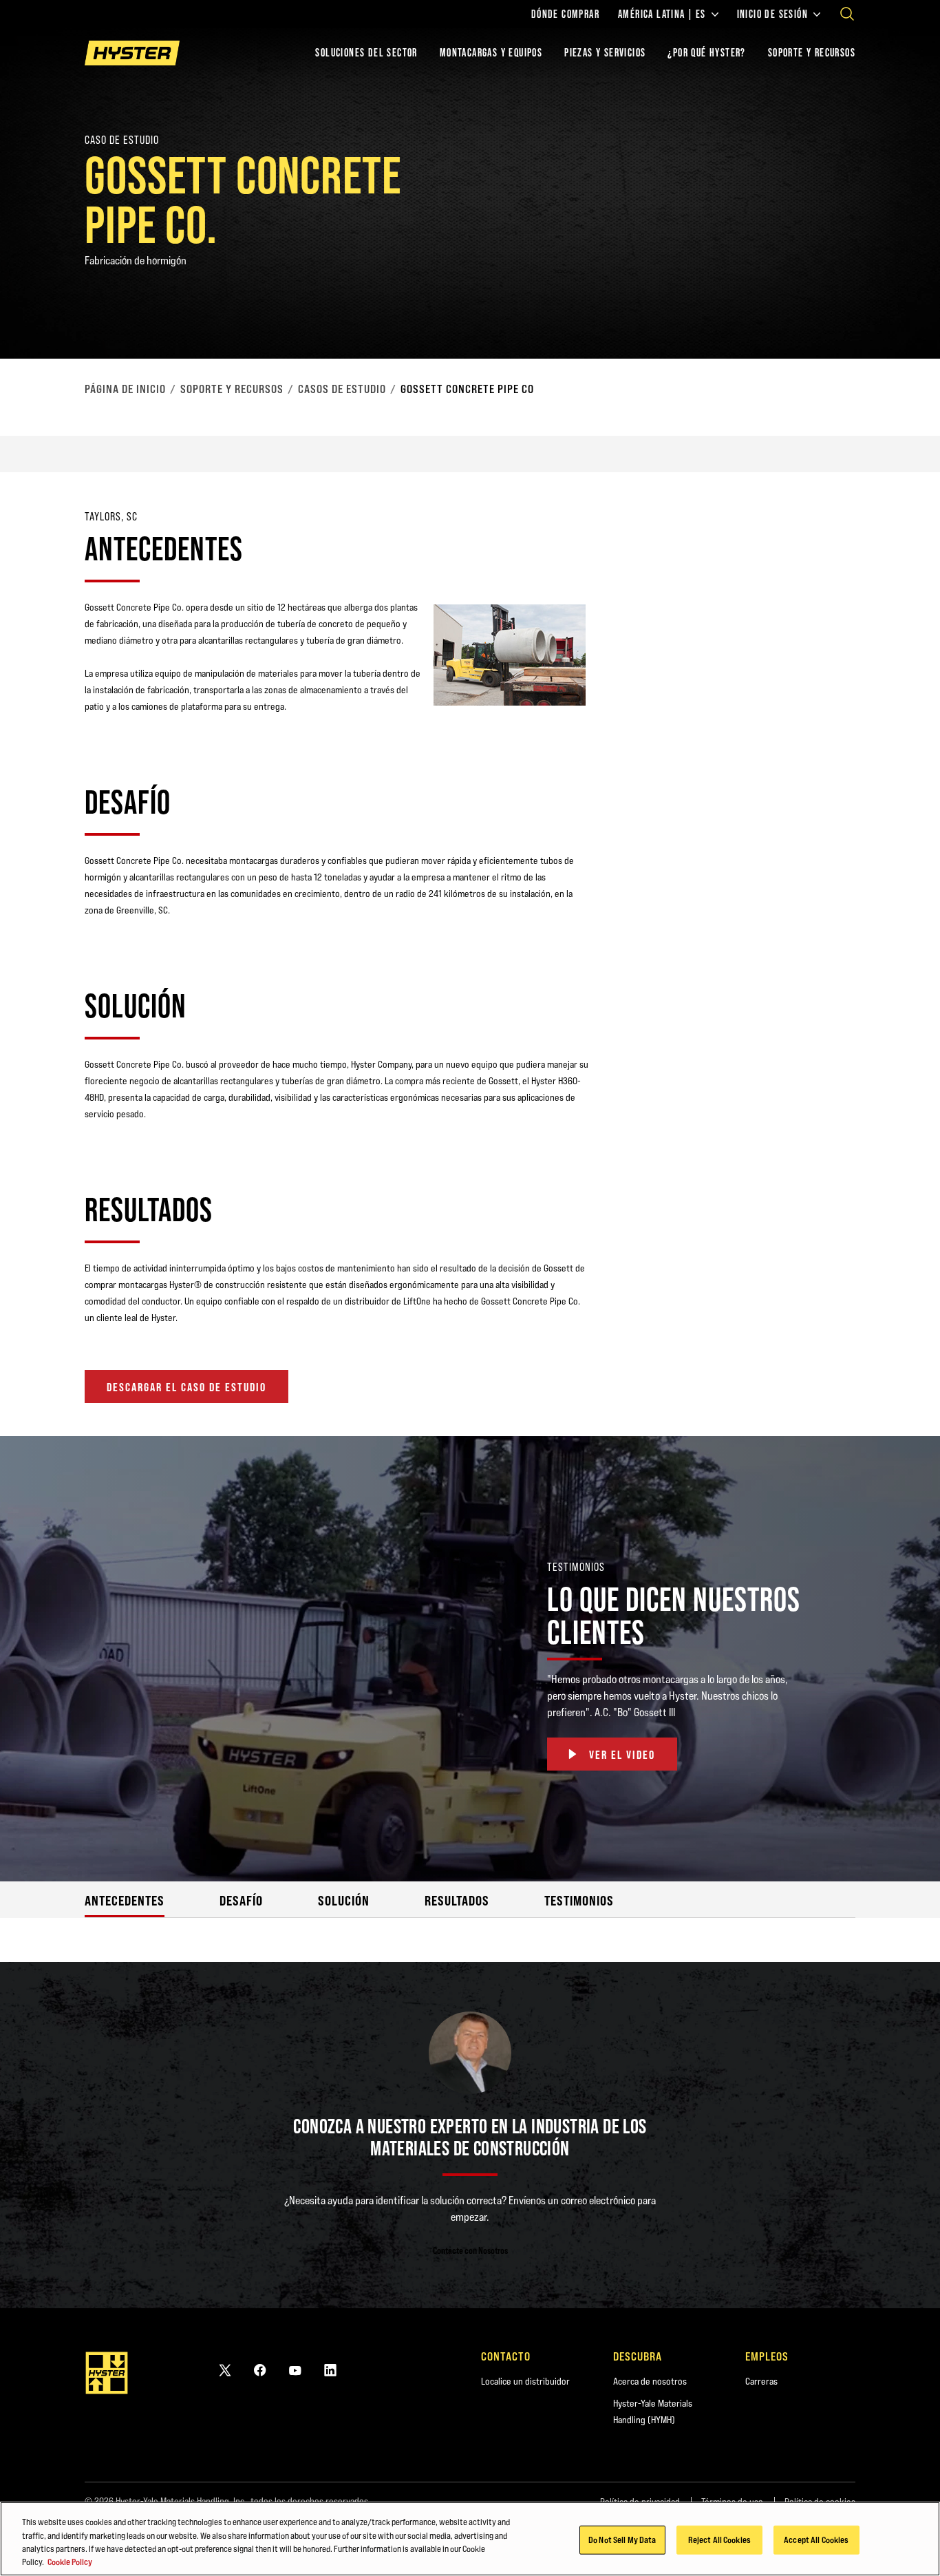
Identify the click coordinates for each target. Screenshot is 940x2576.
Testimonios (579, 1900)
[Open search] (847, 14)
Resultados (457, 1900)
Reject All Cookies (719, 2540)
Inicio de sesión (772, 14)
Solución (344, 1900)
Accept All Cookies (816, 2540)
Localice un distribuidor (525, 2381)
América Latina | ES (662, 14)
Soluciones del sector (366, 53)
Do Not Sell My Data (622, 2540)
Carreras (761, 2381)
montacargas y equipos (491, 53)
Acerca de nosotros (650, 2381)
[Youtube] (295, 2370)
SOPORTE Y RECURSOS (812, 53)
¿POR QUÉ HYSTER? (706, 53)
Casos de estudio (342, 389)
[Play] (897, 316)
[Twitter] (225, 2370)
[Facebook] (260, 2370)
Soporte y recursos (232, 389)
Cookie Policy (70, 2562)
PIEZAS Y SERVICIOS (605, 53)
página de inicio (125, 389)
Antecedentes (125, 1900)
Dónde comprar (565, 14)
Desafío (241, 1900)
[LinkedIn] (330, 2370)
